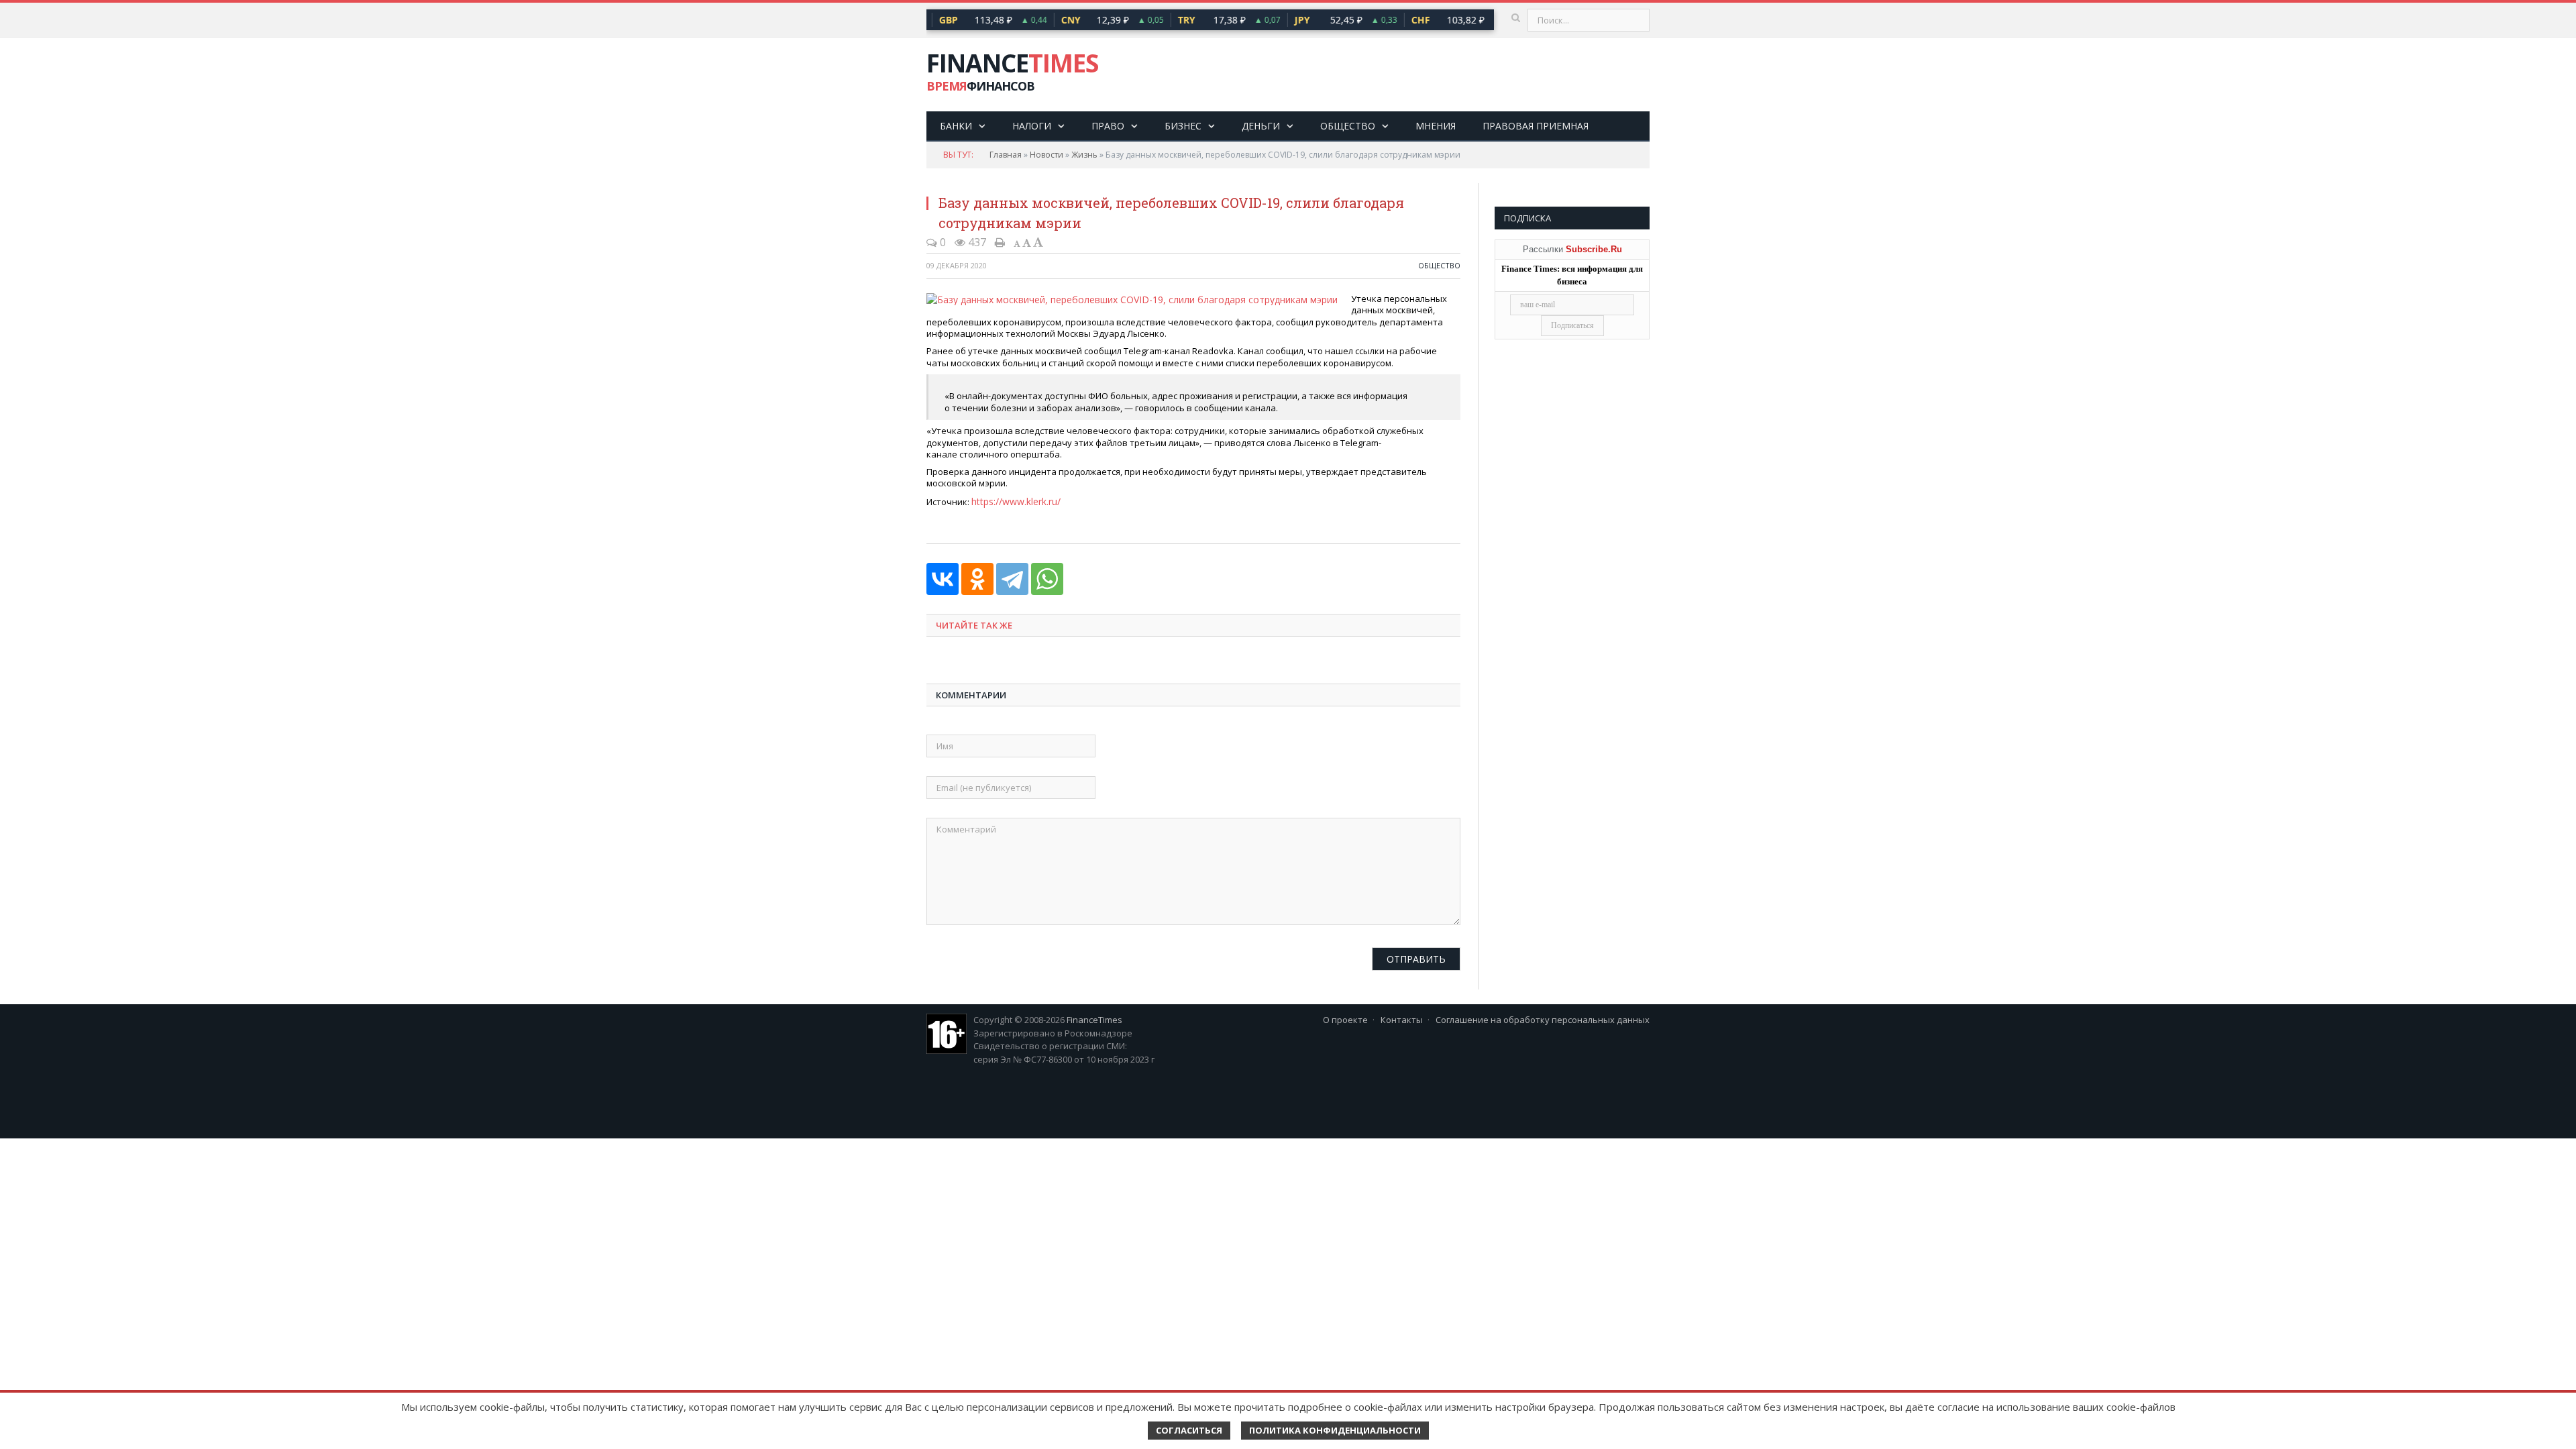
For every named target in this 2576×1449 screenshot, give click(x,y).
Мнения (1436, 126)
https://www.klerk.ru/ (1014, 500)
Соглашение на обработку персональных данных (1543, 1018)
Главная (1006, 155)
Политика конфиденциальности (1335, 1430)
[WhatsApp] (1047, 578)
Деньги (1261, 126)
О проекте (1345, 1018)
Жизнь (1084, 155)
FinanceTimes (1094, 1018)
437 (976, 242)
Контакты (1402, 1018)
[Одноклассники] (977, 578)
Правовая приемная (1536, 126)
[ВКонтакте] (943, 578)
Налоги (1032, 126)
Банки (956, 126)
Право (1108, 126)
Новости (1046, 155)
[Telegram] (1012, 578)
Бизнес (1183, 126)
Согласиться (1189, 1430)
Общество (1348, 126)
